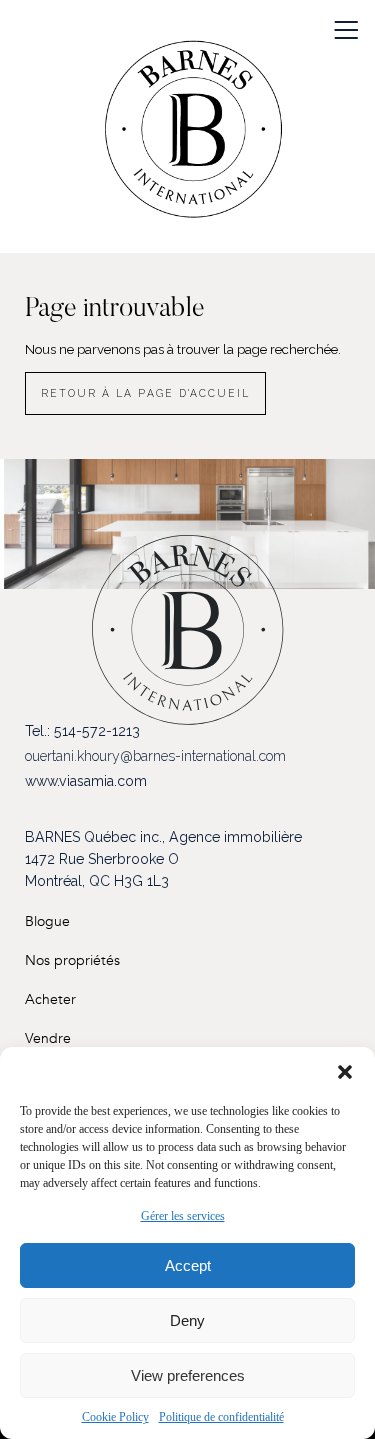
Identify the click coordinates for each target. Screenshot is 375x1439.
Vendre (48, 1038)
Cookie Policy (115, 1417)
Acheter (50, 999)
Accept (188, 1265)
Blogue (47, 921)
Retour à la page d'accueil (145, 393)
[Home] (193, 136)
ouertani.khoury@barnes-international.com (155, 756)
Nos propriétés (72, 960)
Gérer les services (183, 1216)
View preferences (188, 1375)
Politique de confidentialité (221, 1417)
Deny (187, 1320)
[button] (345, 1072)
